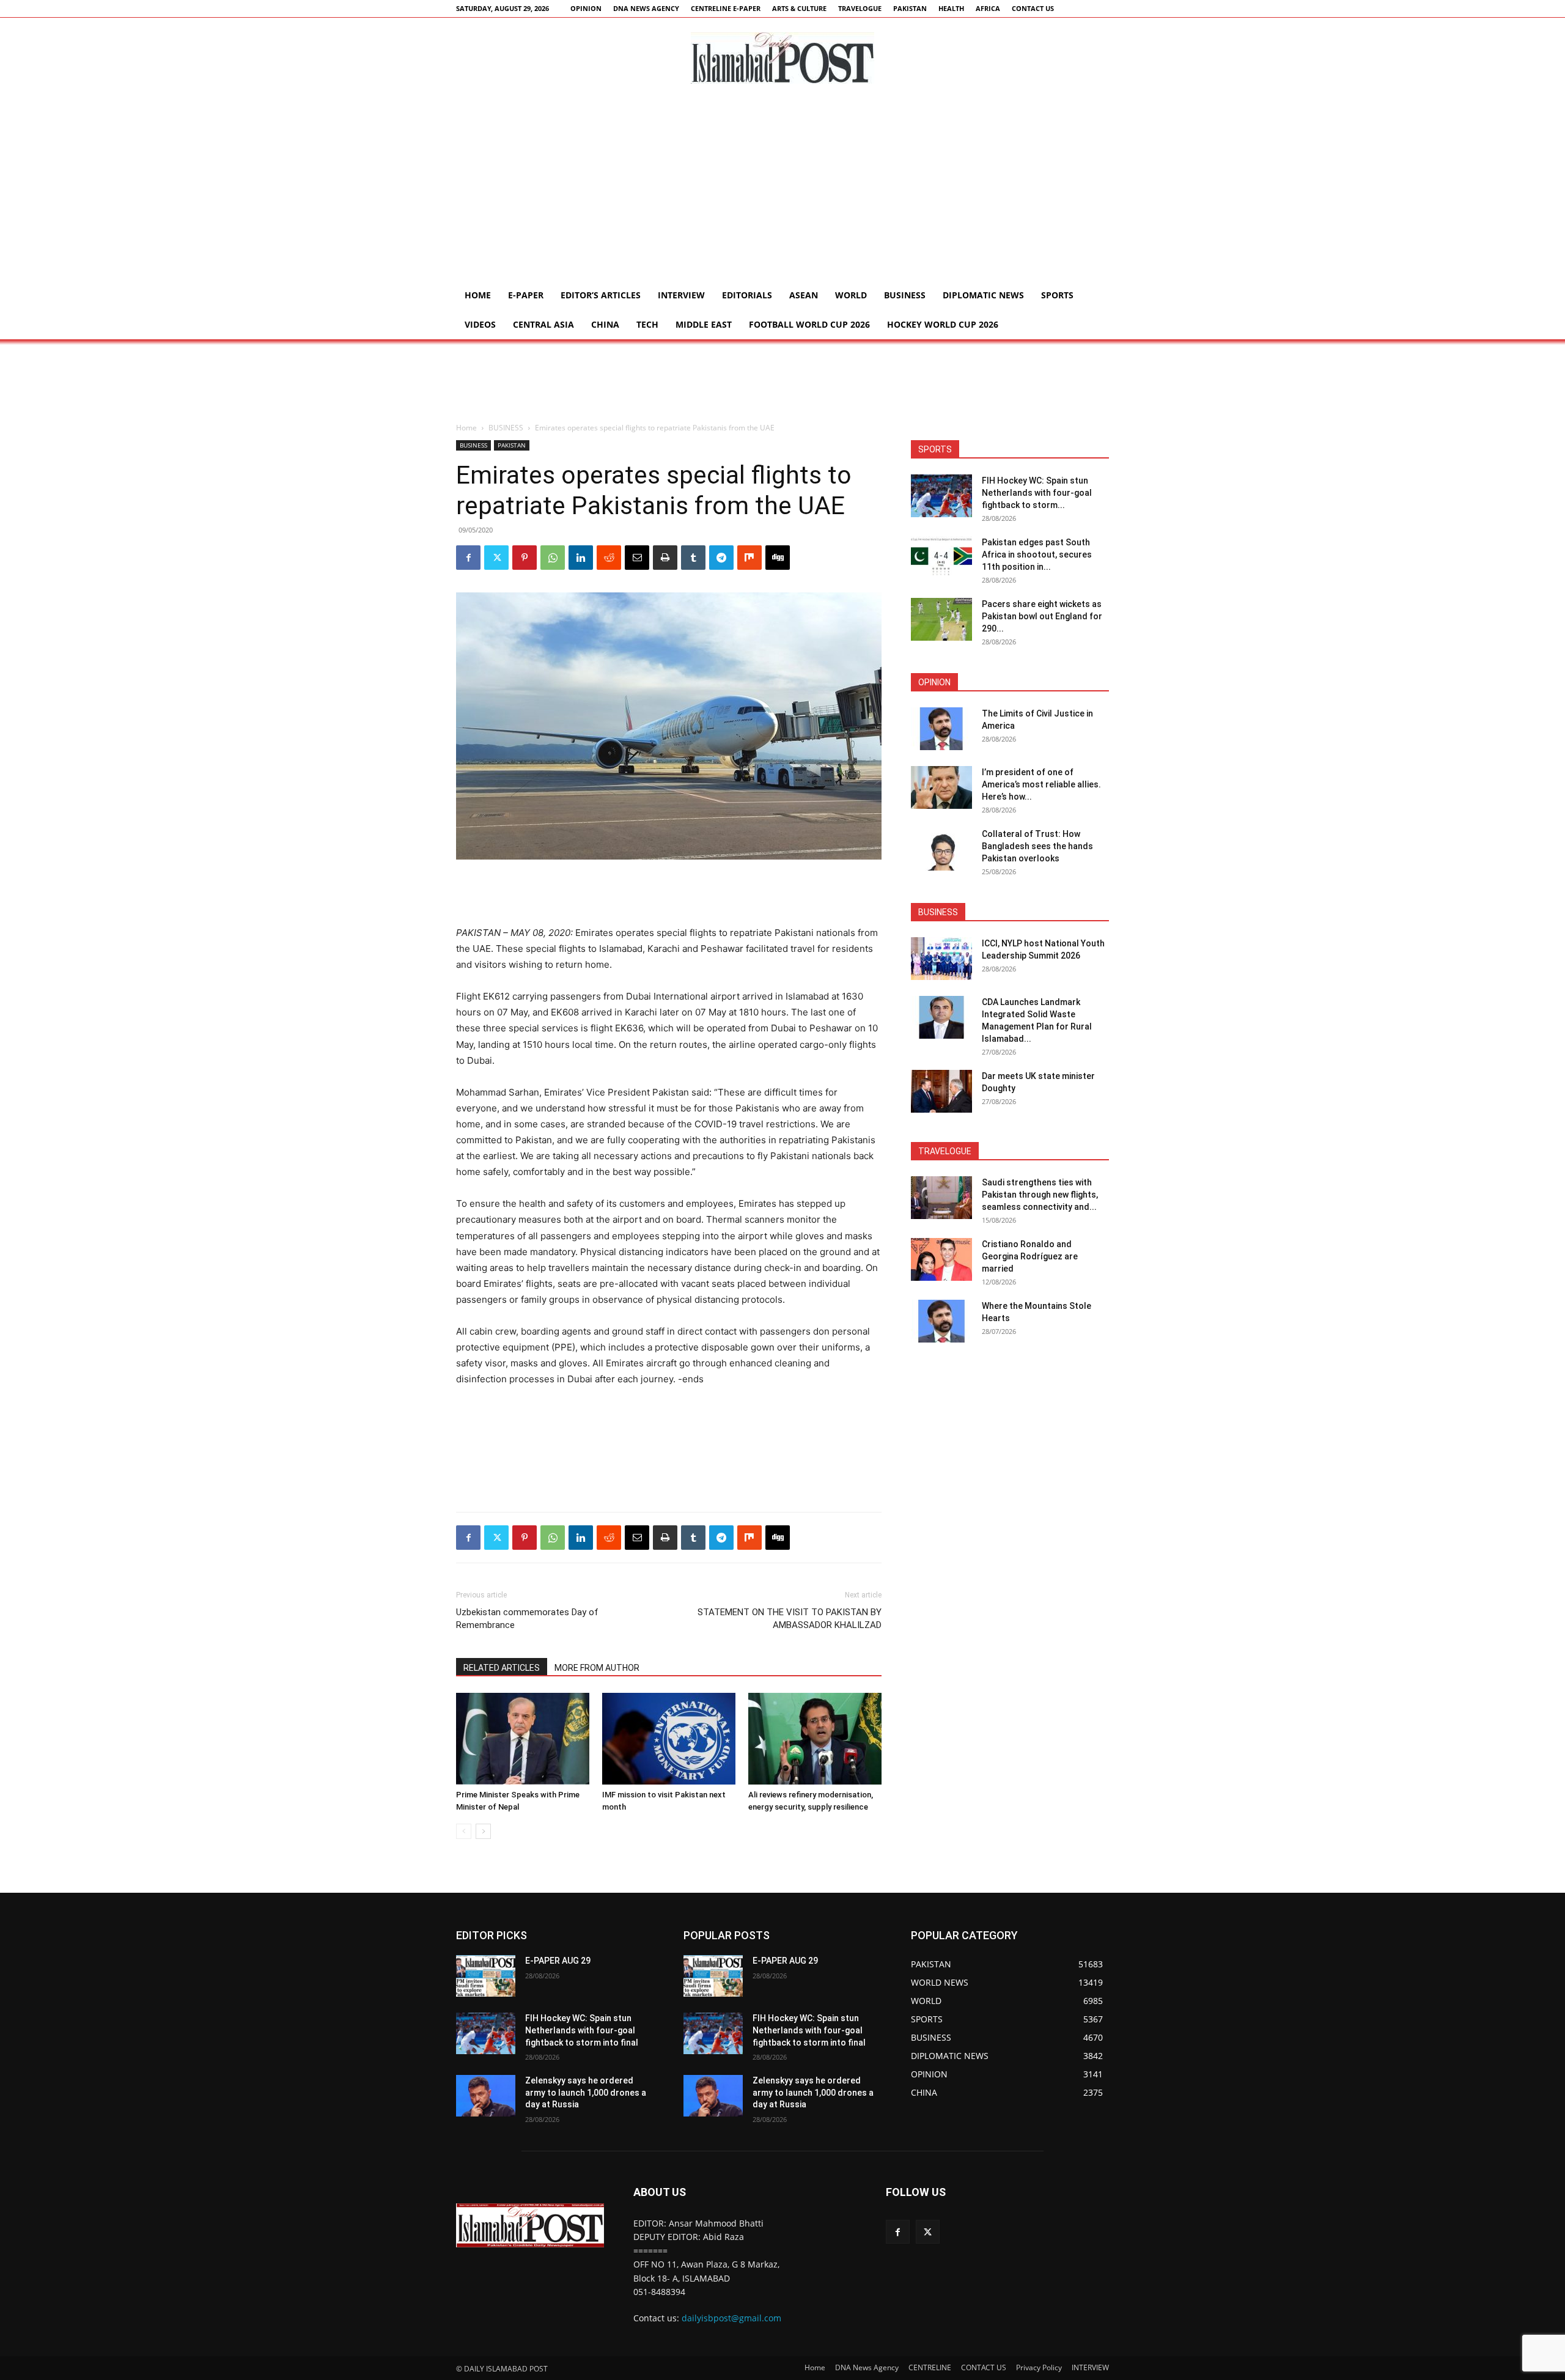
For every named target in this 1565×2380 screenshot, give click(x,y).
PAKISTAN (910, 8)
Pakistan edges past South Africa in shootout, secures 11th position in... (1037, 554)
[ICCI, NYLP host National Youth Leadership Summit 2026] (941, 959)
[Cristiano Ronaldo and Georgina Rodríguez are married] (941, 1259)
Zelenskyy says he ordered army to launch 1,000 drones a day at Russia (586, 2092)
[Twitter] (496, 558)
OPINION (586, 8)
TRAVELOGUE (860, 8)
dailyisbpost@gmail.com (731, 2318)
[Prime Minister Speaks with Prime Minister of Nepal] (523, 1739)
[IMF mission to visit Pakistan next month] (669, 1739)
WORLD (851, 295)
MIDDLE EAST (704, 324)
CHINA (605, 324)
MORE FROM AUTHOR (597, 1668)
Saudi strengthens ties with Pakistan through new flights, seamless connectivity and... (1040, 1195)
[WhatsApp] (553, 558)
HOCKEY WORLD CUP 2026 (943, 324)
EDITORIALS (747, 295)
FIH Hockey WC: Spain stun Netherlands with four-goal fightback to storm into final (582, 2030)
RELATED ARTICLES (502, 1668)
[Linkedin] (581, 558)
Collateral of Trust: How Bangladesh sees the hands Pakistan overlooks (1037, 846)
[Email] (637, 558)
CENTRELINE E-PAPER (726, 8)
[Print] (665, 558)
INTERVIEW (681, 295)
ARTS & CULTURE (799, 8)
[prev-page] (464, 1831)
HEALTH (951, 8)
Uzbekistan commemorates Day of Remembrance (527, 1619)
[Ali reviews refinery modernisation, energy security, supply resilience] (815, 1739)
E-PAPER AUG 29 (558, 1961)
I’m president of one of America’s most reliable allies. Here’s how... (1041, 784)
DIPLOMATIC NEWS (983, 295)
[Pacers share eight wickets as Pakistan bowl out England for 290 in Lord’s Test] (941, 619)
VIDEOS (480, 324)
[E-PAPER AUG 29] (486, 1976)
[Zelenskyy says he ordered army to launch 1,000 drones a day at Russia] (486, 2096)
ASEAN (804, 295)
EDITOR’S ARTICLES (601, 295)
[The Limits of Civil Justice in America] (941, 729)
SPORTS (1057, 295)
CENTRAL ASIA (543, 324)
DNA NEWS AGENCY (646, 8)
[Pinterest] (525, 558)
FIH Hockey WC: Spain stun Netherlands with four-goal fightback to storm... (1037, 493)
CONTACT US (1033, 8)
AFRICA (988, 8)
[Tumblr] (693, 558)
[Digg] (778, 558)
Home (478, 295)
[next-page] (483, 1831)
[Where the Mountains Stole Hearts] (941, 1321)
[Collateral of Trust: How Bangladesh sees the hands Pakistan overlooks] (941, 849)
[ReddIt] (609, 558)
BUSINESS (905, 295)
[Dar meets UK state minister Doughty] (941, 1091)
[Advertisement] (782, 189)
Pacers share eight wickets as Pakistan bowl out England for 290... (1042, 616)
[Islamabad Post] (782, 58)
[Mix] (749, 558)
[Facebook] (468, 558)
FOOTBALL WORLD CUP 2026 (809, 324)
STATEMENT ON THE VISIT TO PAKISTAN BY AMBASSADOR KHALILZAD (790, 1619)
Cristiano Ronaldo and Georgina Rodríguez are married (1030, 1256)
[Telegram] (721, 558)
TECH (647, 324)
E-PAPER (526, 295)
